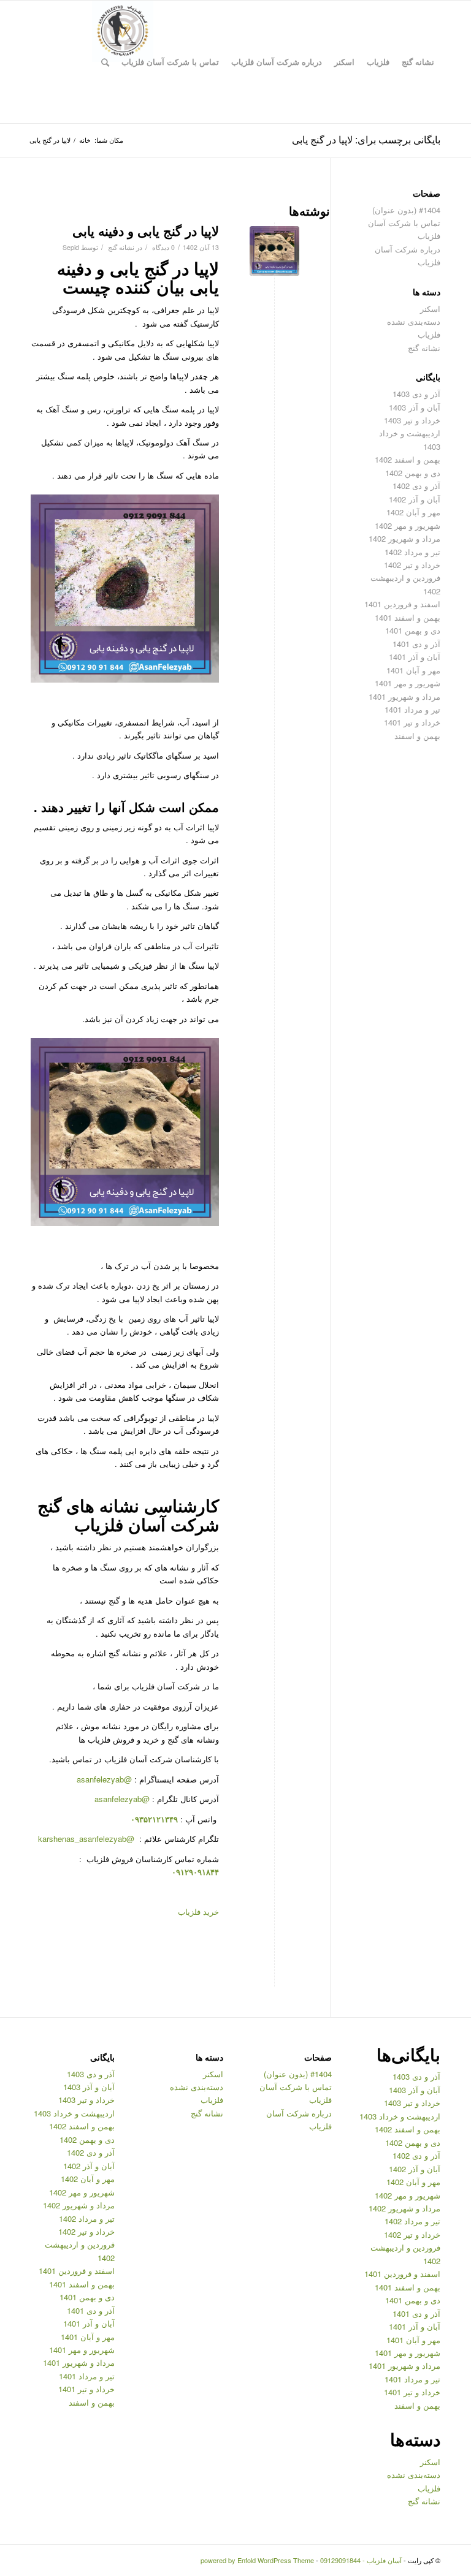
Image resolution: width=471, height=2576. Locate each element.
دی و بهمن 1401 (413, 630)
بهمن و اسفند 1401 (408, 617)
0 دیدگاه (163, 247)
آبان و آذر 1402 (415, 499)
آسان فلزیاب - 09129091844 (361, 2560)
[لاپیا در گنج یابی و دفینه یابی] (274, 251)
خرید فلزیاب (198, 1911)
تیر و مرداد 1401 (412, 709)
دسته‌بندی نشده (414, 321)
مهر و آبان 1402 (413, 512)
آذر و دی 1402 (416, 486)
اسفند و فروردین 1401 (402, 604)
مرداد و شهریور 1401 (404, 696)
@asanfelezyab (104, 1779)
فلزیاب (429, 334)
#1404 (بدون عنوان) (406, 210)
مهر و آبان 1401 (413, 670)
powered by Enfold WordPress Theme (257, 2560)
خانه (85, 140)
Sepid (71, 247)
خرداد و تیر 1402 (412, 565)
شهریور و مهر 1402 (408, 525)
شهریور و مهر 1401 (408, 683)
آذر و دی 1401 (416, 644)
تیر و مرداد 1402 (412, 552)
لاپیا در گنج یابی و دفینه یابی (146, 230)
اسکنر (430, 309)
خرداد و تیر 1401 (412, 722)
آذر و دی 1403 (416, 394)
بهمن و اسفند (417, 736)
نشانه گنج (121, 247)
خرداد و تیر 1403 (412, 420)
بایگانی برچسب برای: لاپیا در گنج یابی (366, 139)
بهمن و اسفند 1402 (408, 459)
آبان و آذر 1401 (415, 657)
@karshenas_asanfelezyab (87, 1839)
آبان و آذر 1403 (415, 407)
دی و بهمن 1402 (413, 473)
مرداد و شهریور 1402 (404, 538)
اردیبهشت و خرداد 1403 (400, 2116)
